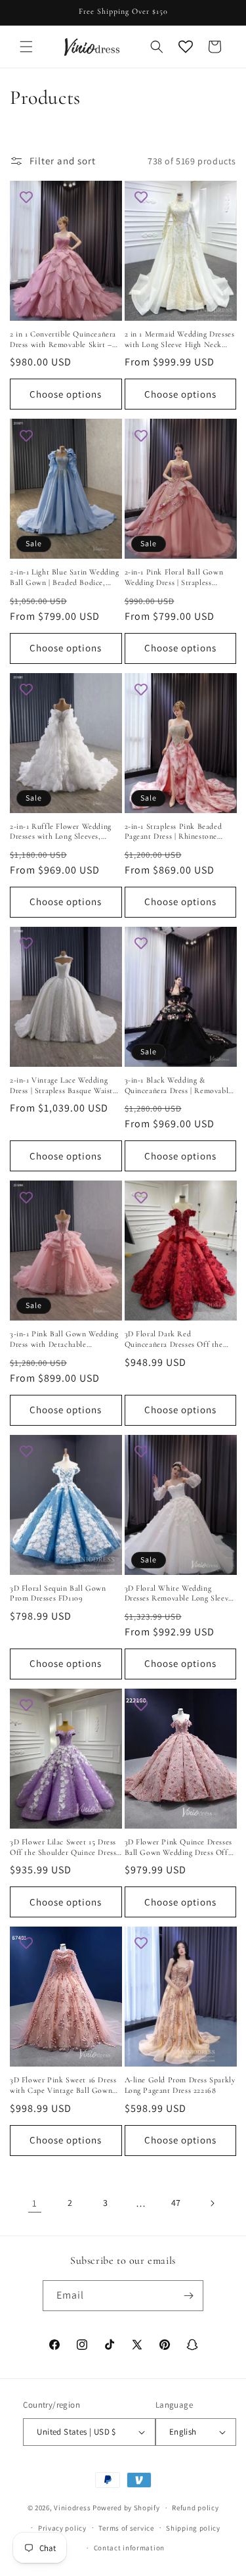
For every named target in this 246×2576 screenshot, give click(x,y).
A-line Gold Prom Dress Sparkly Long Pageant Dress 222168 (180, 2085)
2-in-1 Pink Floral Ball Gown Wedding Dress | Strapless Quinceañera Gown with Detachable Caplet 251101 (174, 577)
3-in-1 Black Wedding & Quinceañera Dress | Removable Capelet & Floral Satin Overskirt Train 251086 (180, 1086)
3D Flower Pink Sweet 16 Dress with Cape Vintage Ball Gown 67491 (63, 2085)
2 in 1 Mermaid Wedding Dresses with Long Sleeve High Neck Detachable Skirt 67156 (180, 340)
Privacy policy (62, 2528)
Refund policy (195, 2508)
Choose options (66, 394)
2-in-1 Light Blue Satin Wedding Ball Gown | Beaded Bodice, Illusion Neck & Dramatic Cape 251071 (65, 577)
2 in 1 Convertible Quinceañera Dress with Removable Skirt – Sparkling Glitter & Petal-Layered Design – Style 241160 (63, 340)
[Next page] (212, 2203)
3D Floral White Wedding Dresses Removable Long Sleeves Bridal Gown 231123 (180, 1594)
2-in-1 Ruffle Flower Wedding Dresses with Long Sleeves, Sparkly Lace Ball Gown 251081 (63, 832)
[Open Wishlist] (186, 47)
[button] (26, 47)
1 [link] (35, 2203)
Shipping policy (193, 2528)
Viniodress (72, 2508)
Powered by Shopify (126, 2508)
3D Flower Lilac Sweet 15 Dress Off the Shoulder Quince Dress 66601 (63, 1847)
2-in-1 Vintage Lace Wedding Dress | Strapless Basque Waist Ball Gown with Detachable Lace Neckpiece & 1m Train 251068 (61, 1086)
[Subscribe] (188, 2296)
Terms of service (126, 2528)
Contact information (129, 2548)
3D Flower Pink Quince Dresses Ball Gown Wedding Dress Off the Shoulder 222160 (178, 1847)
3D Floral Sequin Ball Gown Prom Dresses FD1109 (58, 1593)
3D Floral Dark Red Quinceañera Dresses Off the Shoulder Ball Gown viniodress (177, 1339)
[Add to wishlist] (26, 197)
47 (176, 2203)
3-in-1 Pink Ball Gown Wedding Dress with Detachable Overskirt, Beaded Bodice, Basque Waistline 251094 (64, 1339)
